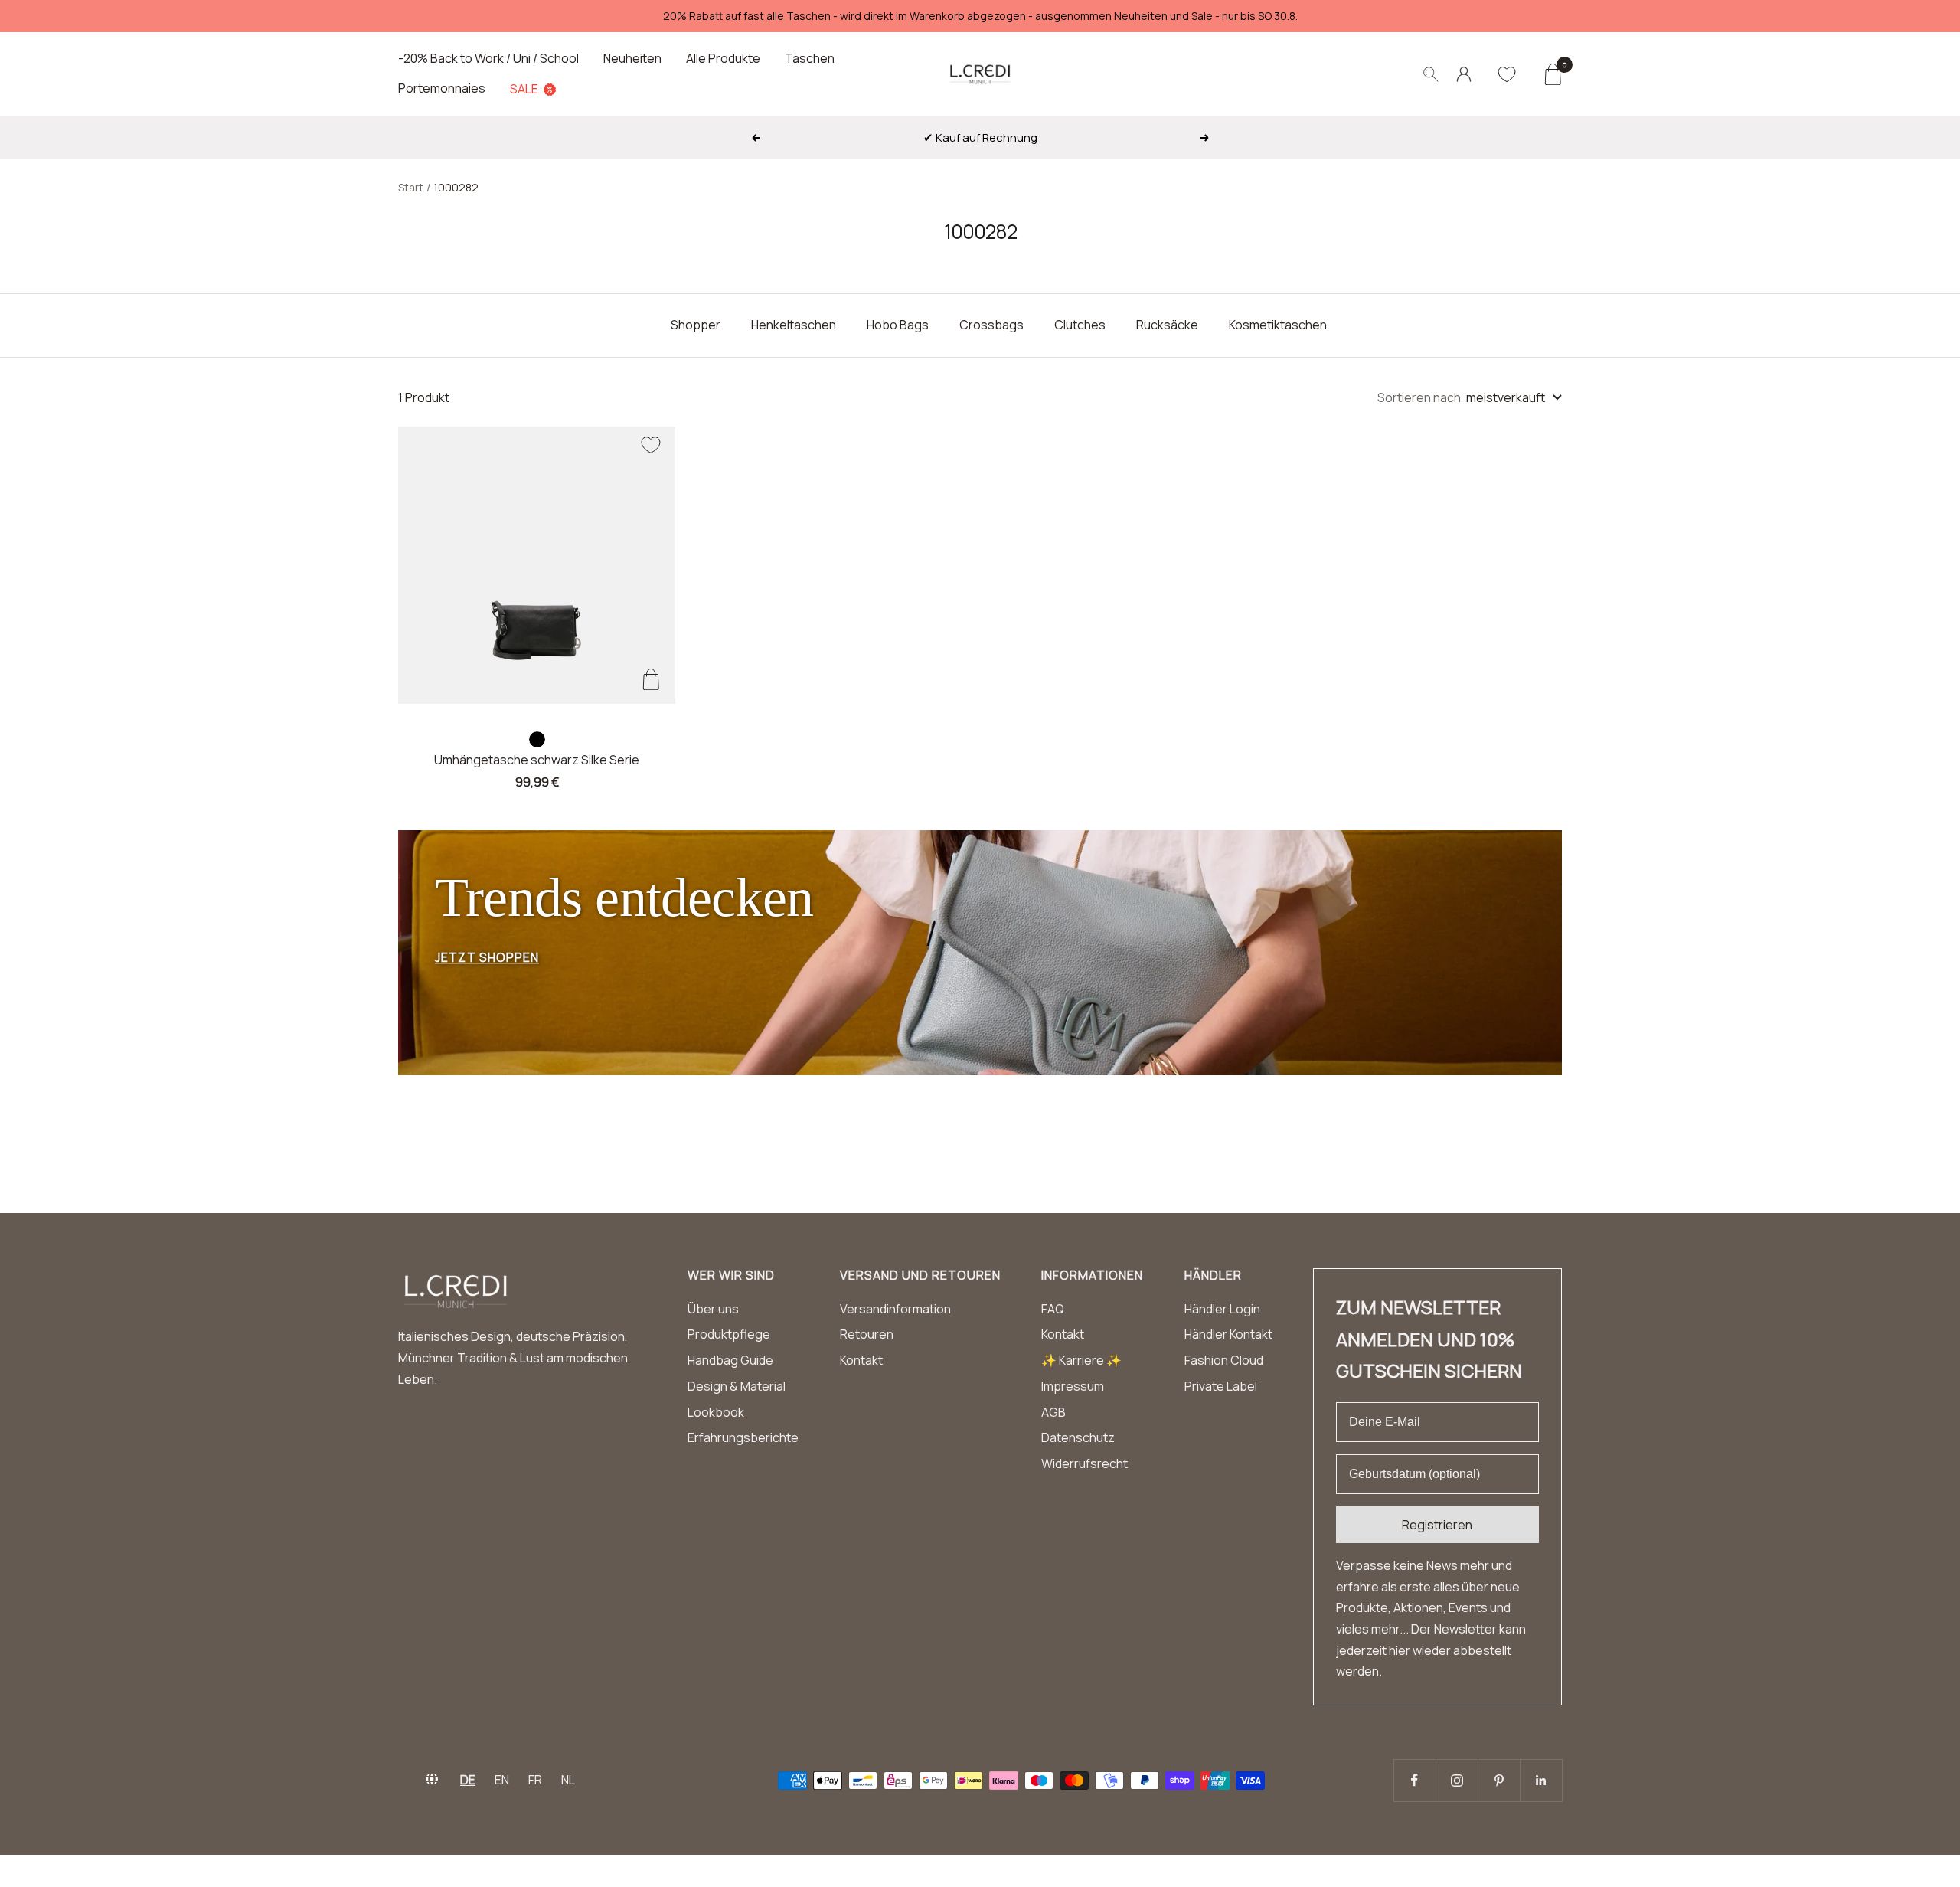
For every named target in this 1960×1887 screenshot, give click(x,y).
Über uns (713, 1309)
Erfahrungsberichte (743, 1437)
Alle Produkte (723, 58)
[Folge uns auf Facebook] (1414, 1780)
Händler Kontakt (1228, 1334)
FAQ (1053, 1309)
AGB (1053, 1412)
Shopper (696, 325)
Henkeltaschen (794, 325)
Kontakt (861, 1360)
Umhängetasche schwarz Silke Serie (537, 760)
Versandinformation (895, 1309)
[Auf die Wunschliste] (651, 445)
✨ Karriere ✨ (1081, 1360)
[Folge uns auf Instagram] (1457, 1780)
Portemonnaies (442, 88)
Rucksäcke (1167, 325)
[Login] (1464, 74)
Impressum (1073, 1386)
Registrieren (1437, 1525)
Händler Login (1222, 1309)
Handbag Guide (730, 1360)
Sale (524, 89)
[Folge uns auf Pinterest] (1499, 1780)
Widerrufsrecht (1085, 1463)
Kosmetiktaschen (1278, 325)
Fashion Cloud (1224, 1360)
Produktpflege (729, 1334)
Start (411, 187)
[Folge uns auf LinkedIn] (1541, 1780)
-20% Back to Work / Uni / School (488, 58)
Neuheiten (632, 58)
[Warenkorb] (1552, 74)
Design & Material (737, 1386)
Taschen (810, 58)
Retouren (867, 1334)
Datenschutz (1078, 1437)
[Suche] (1431, 74)
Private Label (1221, 1386)
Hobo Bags (898, 325)
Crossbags (991, 325)
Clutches (1080, 325)
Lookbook (716, 1412)
